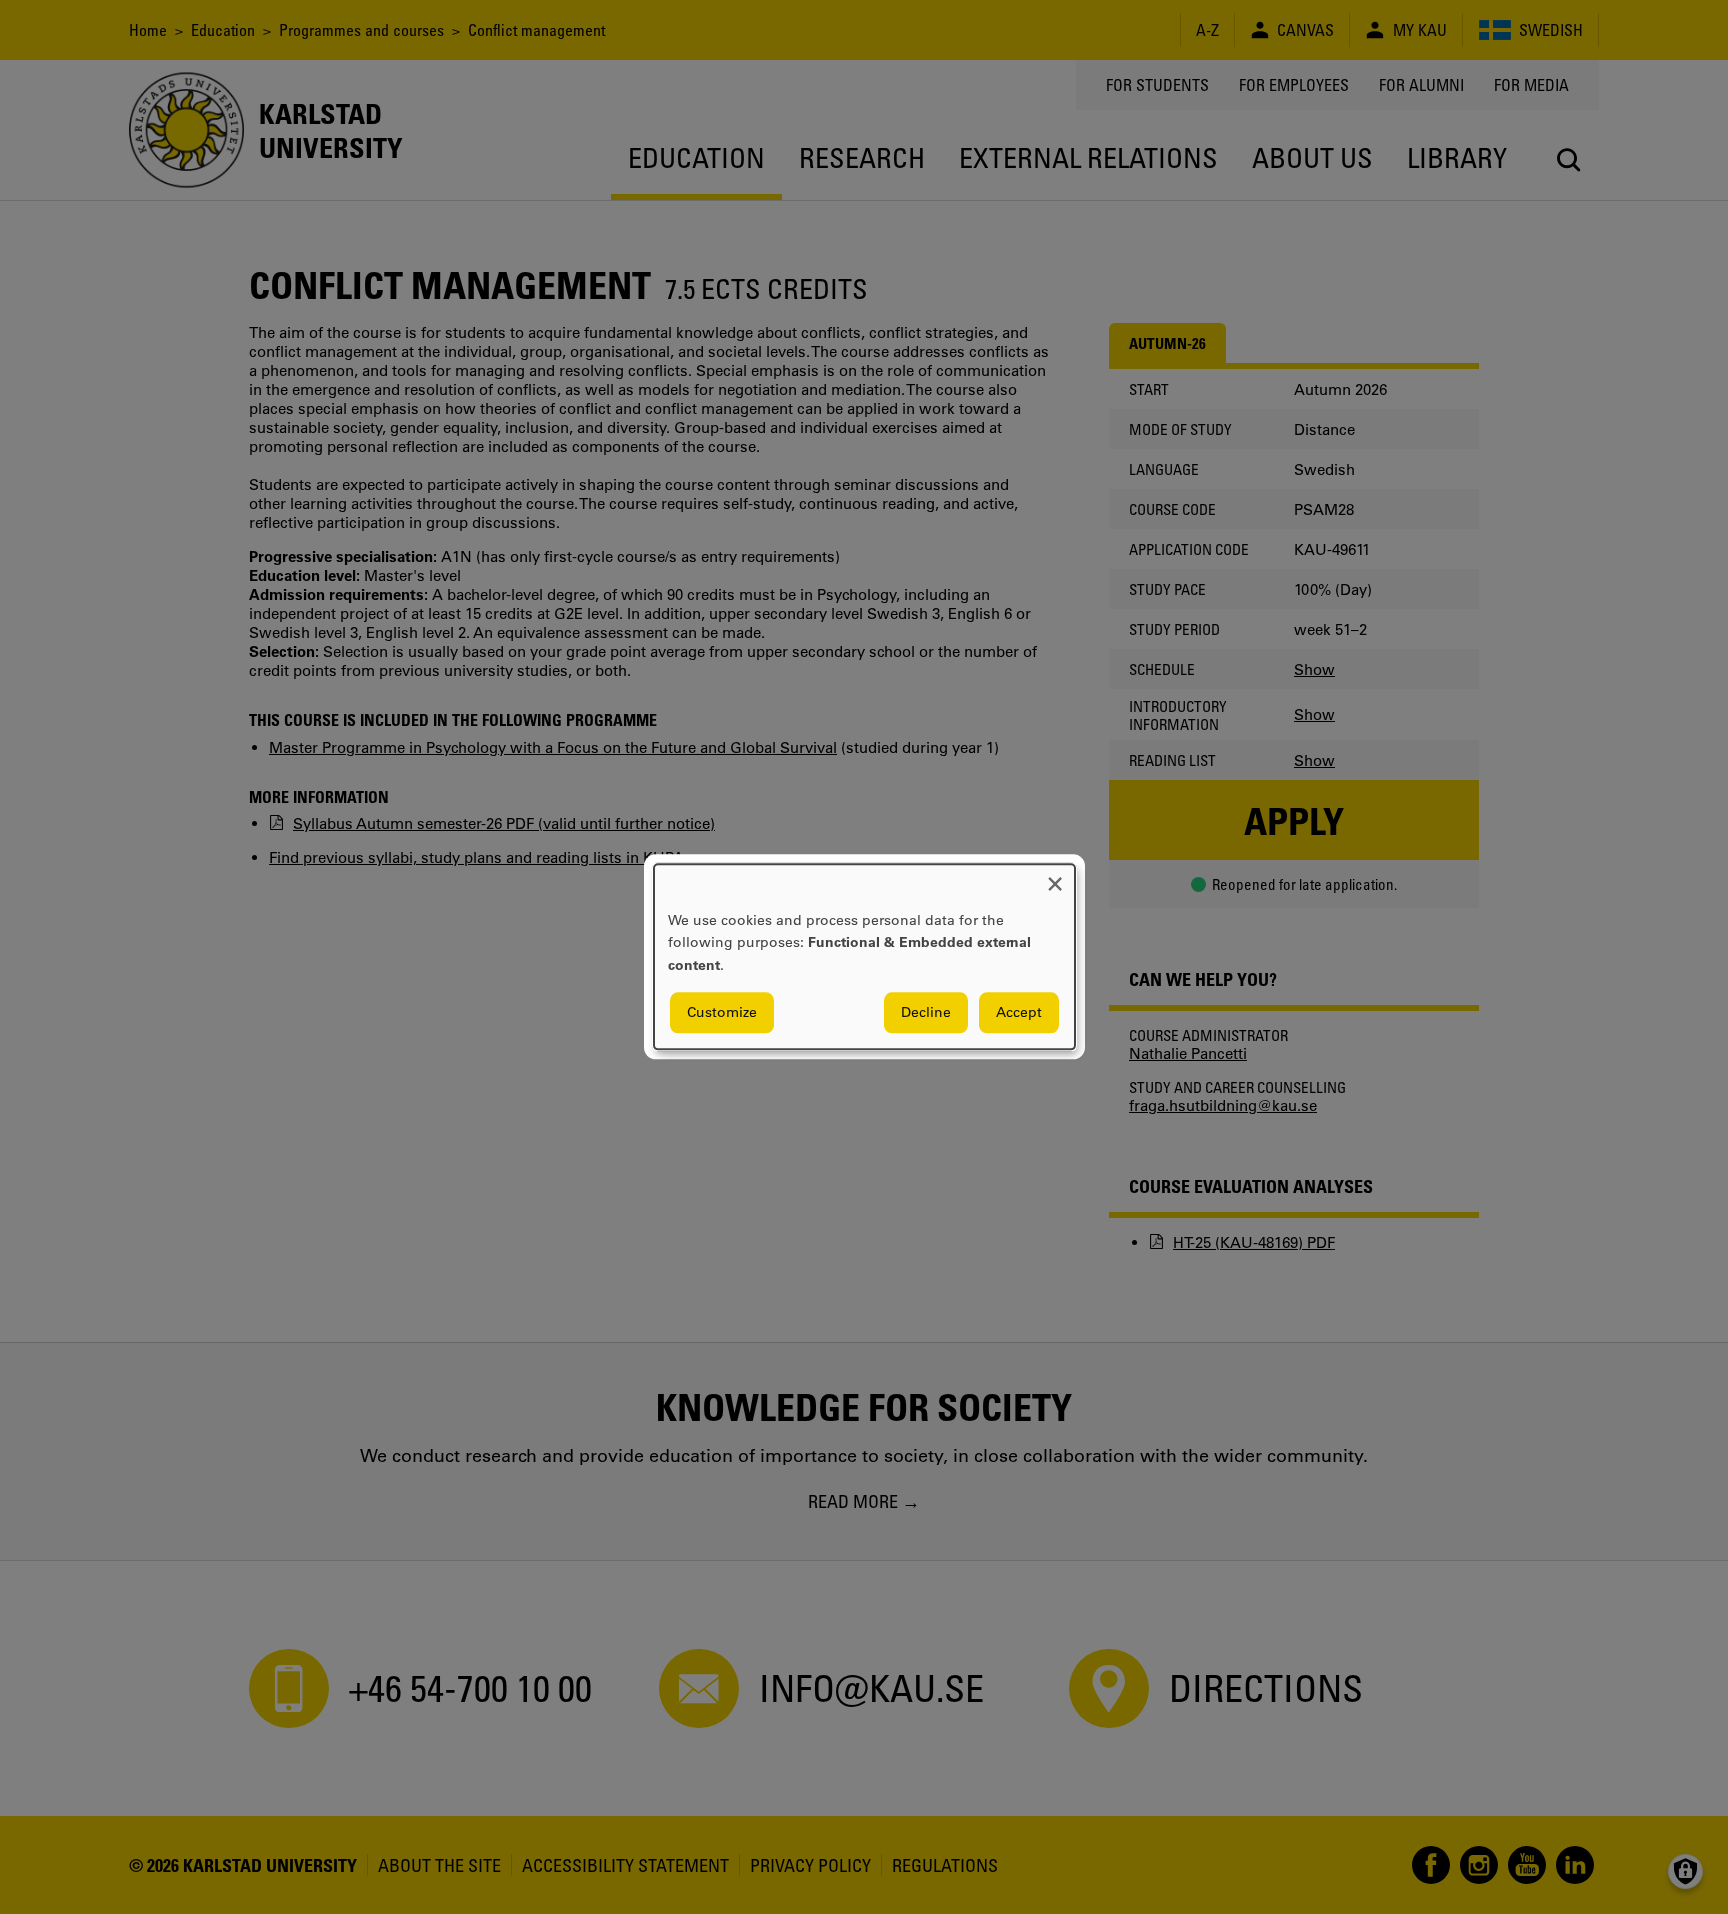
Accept (1019, 1013)
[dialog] (864, 956)
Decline (926, 1013)
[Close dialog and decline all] (1055, 876)
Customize (722, 1013)
